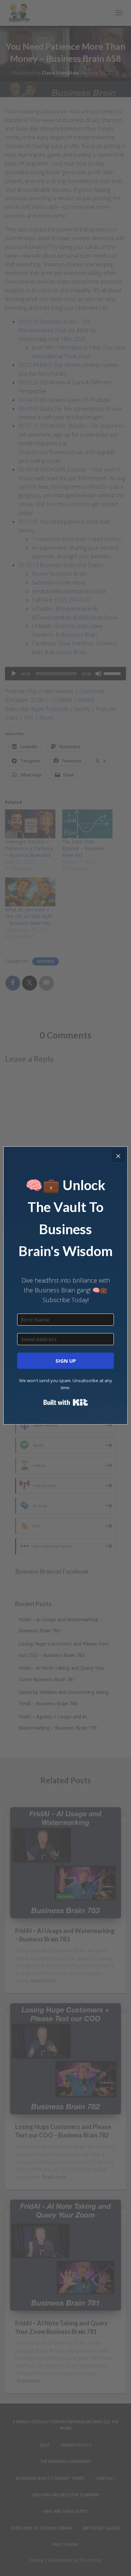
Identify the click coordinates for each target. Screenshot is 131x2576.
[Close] (118, 1156)
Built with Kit (66, 1402)
